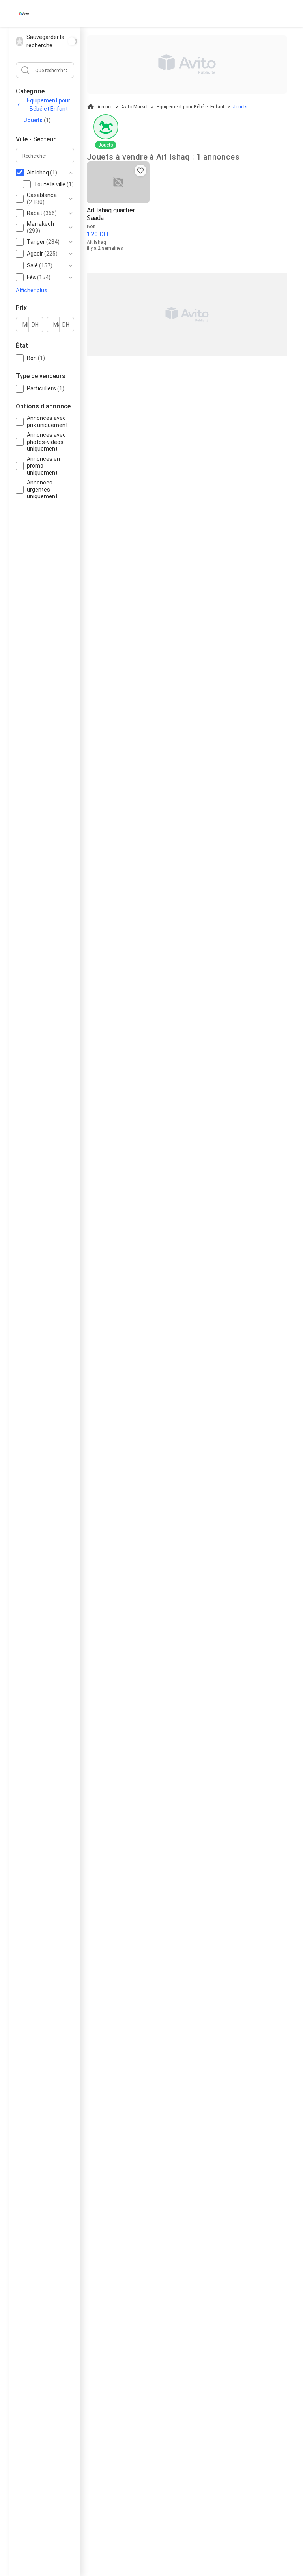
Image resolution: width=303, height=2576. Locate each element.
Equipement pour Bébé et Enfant (49, 105)
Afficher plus (32, 290)
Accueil (105, 107)
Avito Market (135, 107)
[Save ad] (140, 171)
